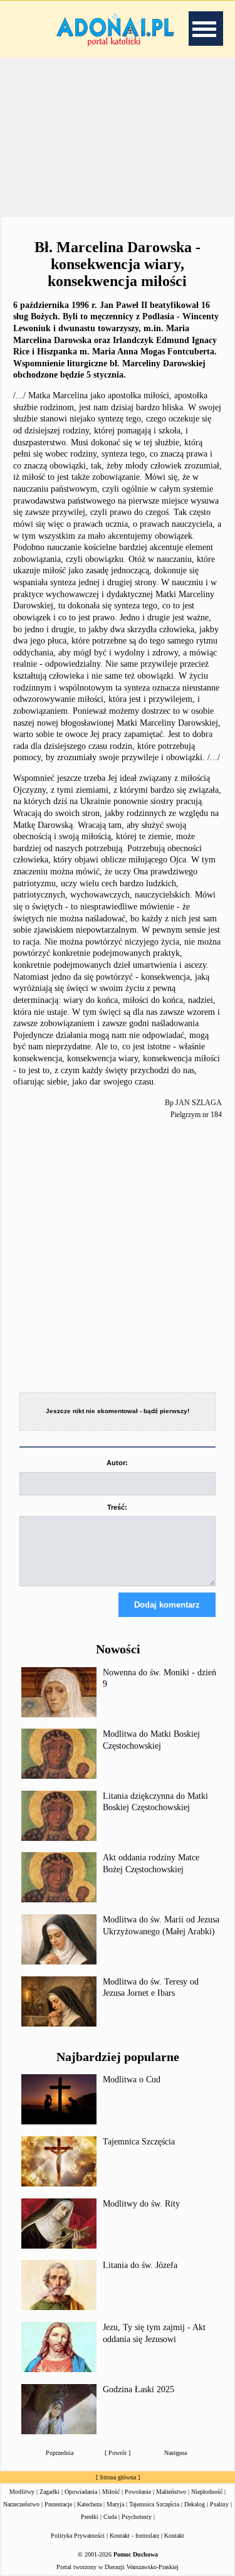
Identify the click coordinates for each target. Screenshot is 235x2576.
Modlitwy (22, 2492)
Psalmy (219, 2504)
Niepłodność (207, 2492)
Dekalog (195, 2504)
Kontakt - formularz (134, 2536)
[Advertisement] (118, 137)
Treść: (117, 1507)
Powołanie (138, 2492)
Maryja (115, 2504)
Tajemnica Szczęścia (139, 2142)
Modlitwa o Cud (132, 2080)
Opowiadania (81, 2492)
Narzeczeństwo (21, 2504)
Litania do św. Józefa (140, 2265)
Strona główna (118, 2477)
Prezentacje (58, 2504)
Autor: (117, 1463)
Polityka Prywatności (78, 2536)
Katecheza (89, 2504)
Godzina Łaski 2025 (138, 2389)
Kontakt (174, 2536)
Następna (175, 2453)
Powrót (118, 2453)
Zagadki (50, 2492)
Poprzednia (60, 2453)
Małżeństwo (171, 2492)
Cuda (110, 2517)
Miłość (111, 2492)
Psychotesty (137, 2517)
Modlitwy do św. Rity (141, 2204)
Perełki (90, 2517)
